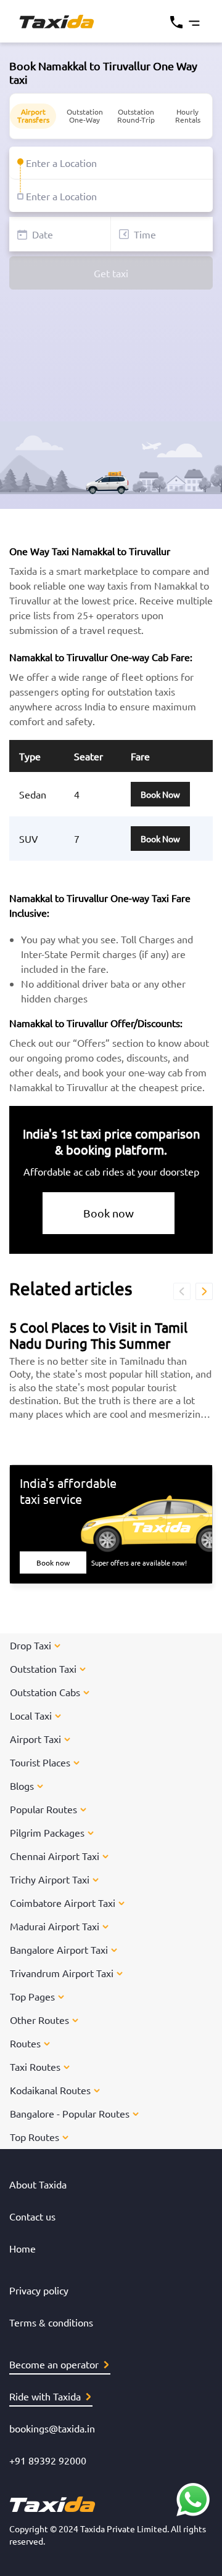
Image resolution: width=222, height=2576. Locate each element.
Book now (109, 1213)
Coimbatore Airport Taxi (63, 1903)
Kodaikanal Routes (50, 2090)
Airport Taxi (35, 1739)
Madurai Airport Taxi (55, 1926)
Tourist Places (40, 1762)
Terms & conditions (51, 2322)
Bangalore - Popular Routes (70, 2113)
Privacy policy (39, 2290)
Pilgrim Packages (47, 1832)
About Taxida (38, 2184)
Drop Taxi (31, 1645)
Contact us (32, 2216)
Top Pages (32, 1996)
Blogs (22, 1786)
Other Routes (39, 2020)
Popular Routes (43, 1809)
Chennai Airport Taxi (55, 1856)
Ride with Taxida (45, 2396)
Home (23, 2248)
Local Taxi (31, 1715)
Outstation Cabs (45, 1692)
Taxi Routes (35, 2066)
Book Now (160, 794)
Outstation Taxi (43, 1668)
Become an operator (54, 2364)
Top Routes (35, 2137)
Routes (25, 2043)
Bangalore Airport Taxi (59, 1949)
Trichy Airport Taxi (50, 1879)
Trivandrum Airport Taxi (62, 1973)
